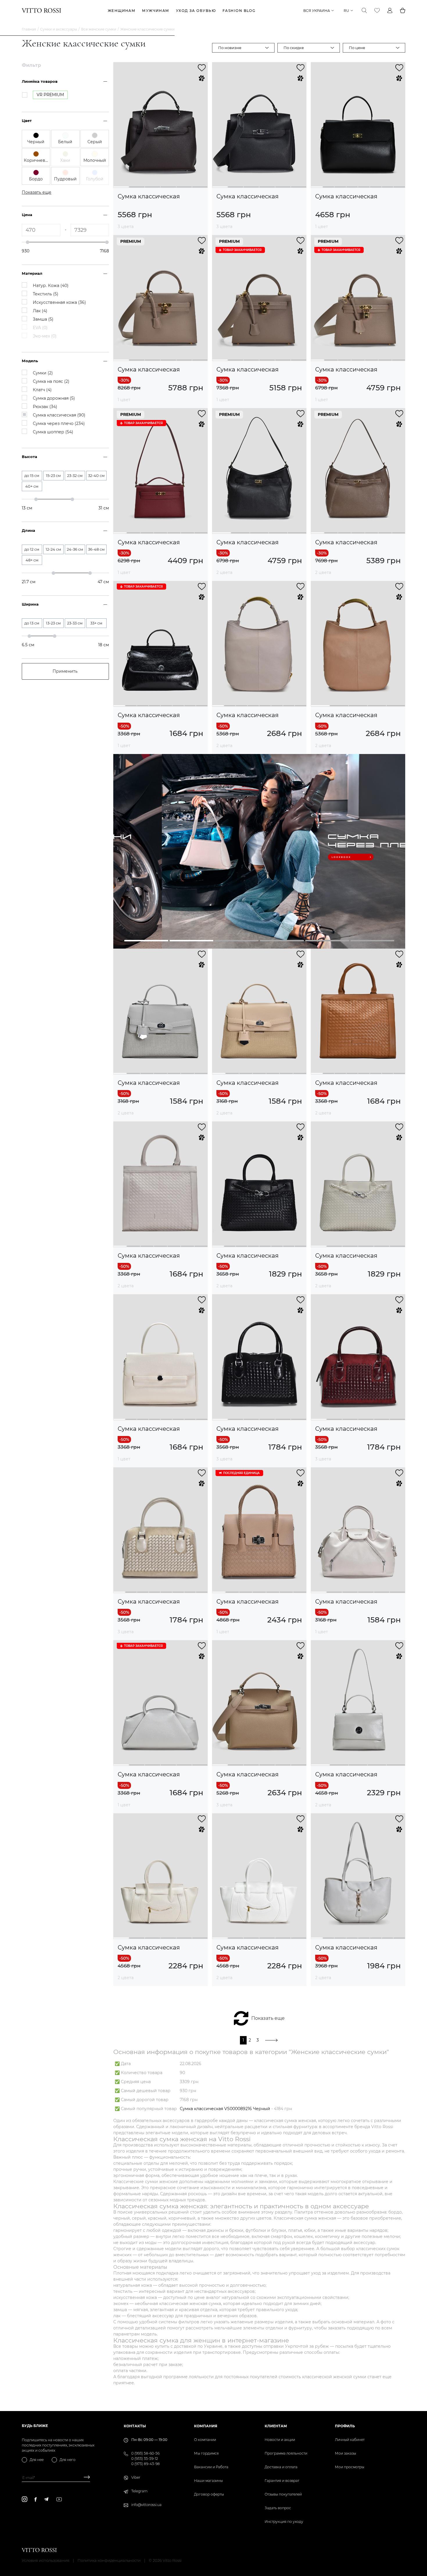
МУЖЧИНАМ (156, 11)
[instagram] (25, 2499)
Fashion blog (239, 11)
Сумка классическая (149, 196)
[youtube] (59, 2499)
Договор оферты (209, 2494)
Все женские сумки (99, 29)
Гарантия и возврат (282, 2481)
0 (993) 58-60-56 (145, 2453)
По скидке (294, 48)
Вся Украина (317, 11)
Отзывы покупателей (283, 2494)
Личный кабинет (350, 2440)
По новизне (230, 48)
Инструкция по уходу (284, 2522)
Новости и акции (280, 2440)
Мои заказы (346, 2453)
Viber (136, 2477)
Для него (68, 2460)
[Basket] (403, 10)
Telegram (139, 2491)
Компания (206, 2426)
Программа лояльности (286, 2453)
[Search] (364, 10)
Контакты (135, 2426)
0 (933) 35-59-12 (145, 2459)
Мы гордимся (206, 2453)
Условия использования (46, 2560)
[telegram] (46, 2499)
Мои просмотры (350, 2467)
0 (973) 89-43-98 (146, 2464)
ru (346, 11)
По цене (357, 48)
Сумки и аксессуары (59, 29)
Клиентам (276, 2426)
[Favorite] (377, 10)
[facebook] (36, 2499)
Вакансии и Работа (211, 2467)
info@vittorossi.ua (146, 2505)
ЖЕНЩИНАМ (122, 11)
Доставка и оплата (281, 2467)
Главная (29, 29)
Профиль (345, 2426)
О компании (205, 2440)
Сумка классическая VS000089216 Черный (225, 2109)
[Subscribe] (85, 2478)
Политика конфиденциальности (109, 2560)
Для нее (37, 2460)
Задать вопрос (278, 2508)
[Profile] (390, 10)
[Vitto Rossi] (41, 10)
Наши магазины (208, 2481)
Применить (65, 671)
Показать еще (268, 2018)
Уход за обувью (196, 11)
